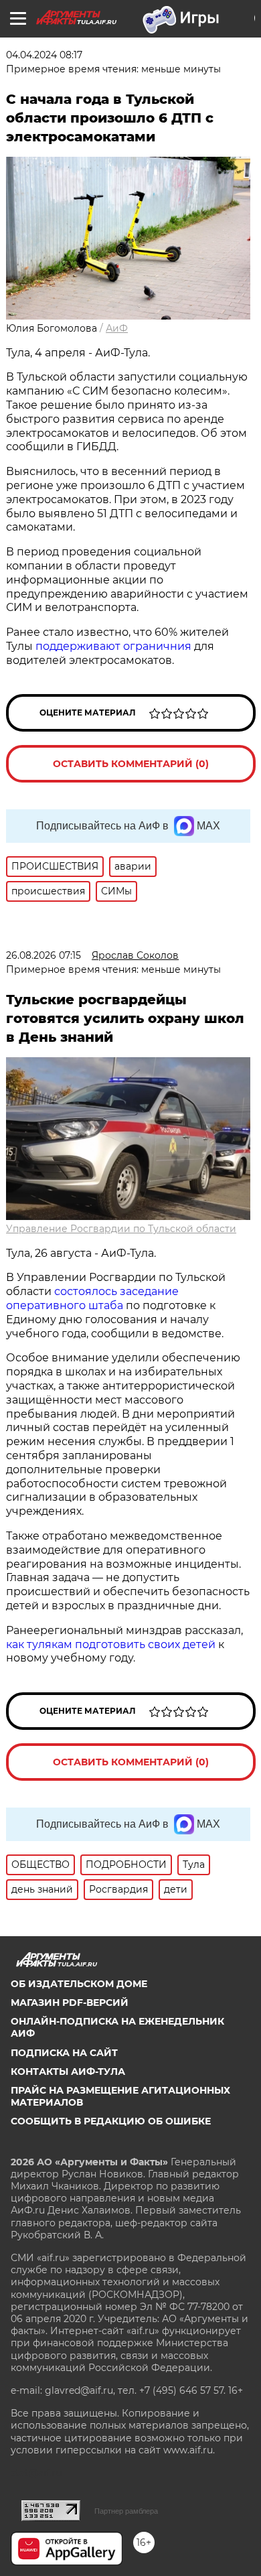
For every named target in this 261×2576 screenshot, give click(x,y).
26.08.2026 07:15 (43, 955)
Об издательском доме (79, 1984)
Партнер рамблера (126, 2511)
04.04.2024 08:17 (44, 55)
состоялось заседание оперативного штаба (92, 1298)
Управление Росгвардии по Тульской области (121, 1229)
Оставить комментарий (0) (131, 764)
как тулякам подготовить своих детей (111, 1644)
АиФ (117, 328)
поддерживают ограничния (113, 646)
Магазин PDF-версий (70, 2003)
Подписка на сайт (64, 2053)
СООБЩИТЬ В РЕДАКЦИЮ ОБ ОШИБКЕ (111, 2121)
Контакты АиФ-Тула (68, 2072)
